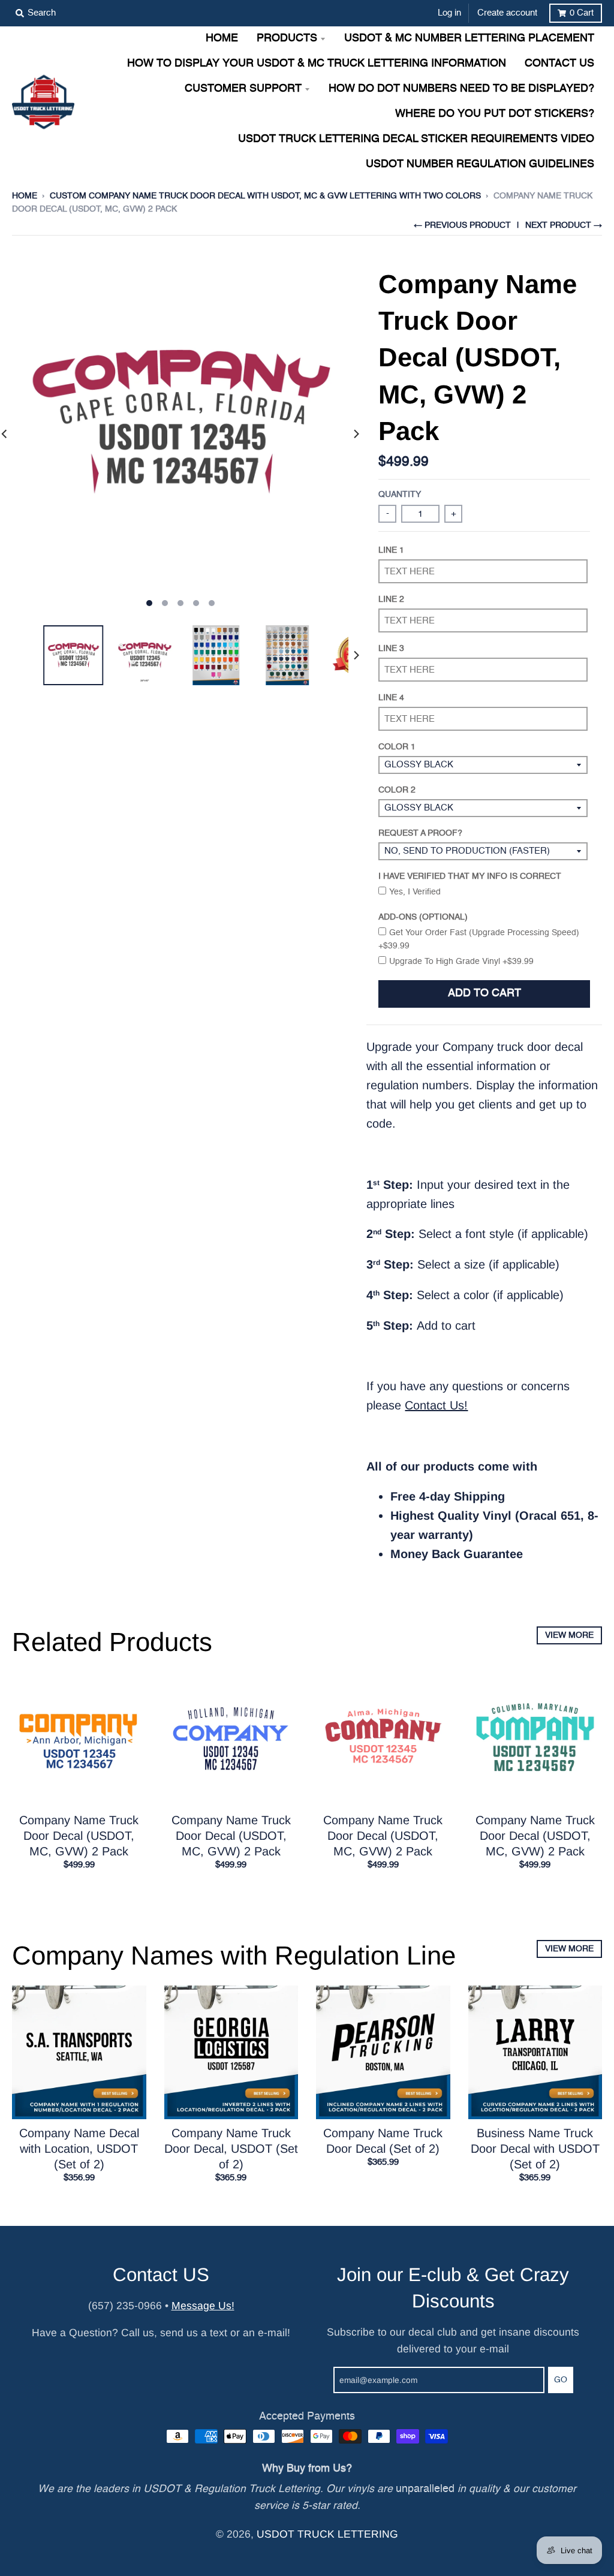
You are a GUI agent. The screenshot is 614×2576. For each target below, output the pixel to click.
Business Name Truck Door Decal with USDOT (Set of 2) (535, 2149)
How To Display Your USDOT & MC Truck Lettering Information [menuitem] (317, 64)
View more (569, 1635)
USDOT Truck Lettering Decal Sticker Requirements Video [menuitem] (416, 139)
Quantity (400, 495)
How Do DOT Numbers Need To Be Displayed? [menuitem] (461, 89)
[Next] (356, 434)
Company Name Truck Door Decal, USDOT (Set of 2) (231, 2149)
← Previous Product (462, 225)
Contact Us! (436, 1405)
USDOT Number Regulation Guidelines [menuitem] (480, 165)
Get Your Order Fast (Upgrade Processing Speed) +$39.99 (479, 939)
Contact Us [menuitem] (559, 64)
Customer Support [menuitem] (243, 89)
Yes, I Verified (415, 892)
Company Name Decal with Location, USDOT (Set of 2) (79, 2149)
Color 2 (397, 790)
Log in (449, 13)
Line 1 (391, 550)
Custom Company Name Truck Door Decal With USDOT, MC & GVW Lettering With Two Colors (265, 196)
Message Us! (203, 2306)
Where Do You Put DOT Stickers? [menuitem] (495, 114)
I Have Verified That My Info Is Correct (470, 876)
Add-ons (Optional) (423, 917)
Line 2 (391, 599)
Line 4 (391, 698)
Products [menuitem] (287, 39)
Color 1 (397, 747)
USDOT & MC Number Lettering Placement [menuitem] (469, 39)
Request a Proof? (420, 833)
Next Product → (564, 225)
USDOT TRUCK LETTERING (327, 2534)
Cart (582, 13)
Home (25, 196)
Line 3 (391, 649)
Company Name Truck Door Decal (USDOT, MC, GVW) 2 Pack (79, 1836)
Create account (507, 13)
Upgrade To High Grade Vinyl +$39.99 (461, 962)
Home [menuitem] (222, 39)
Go (561, 2380)
